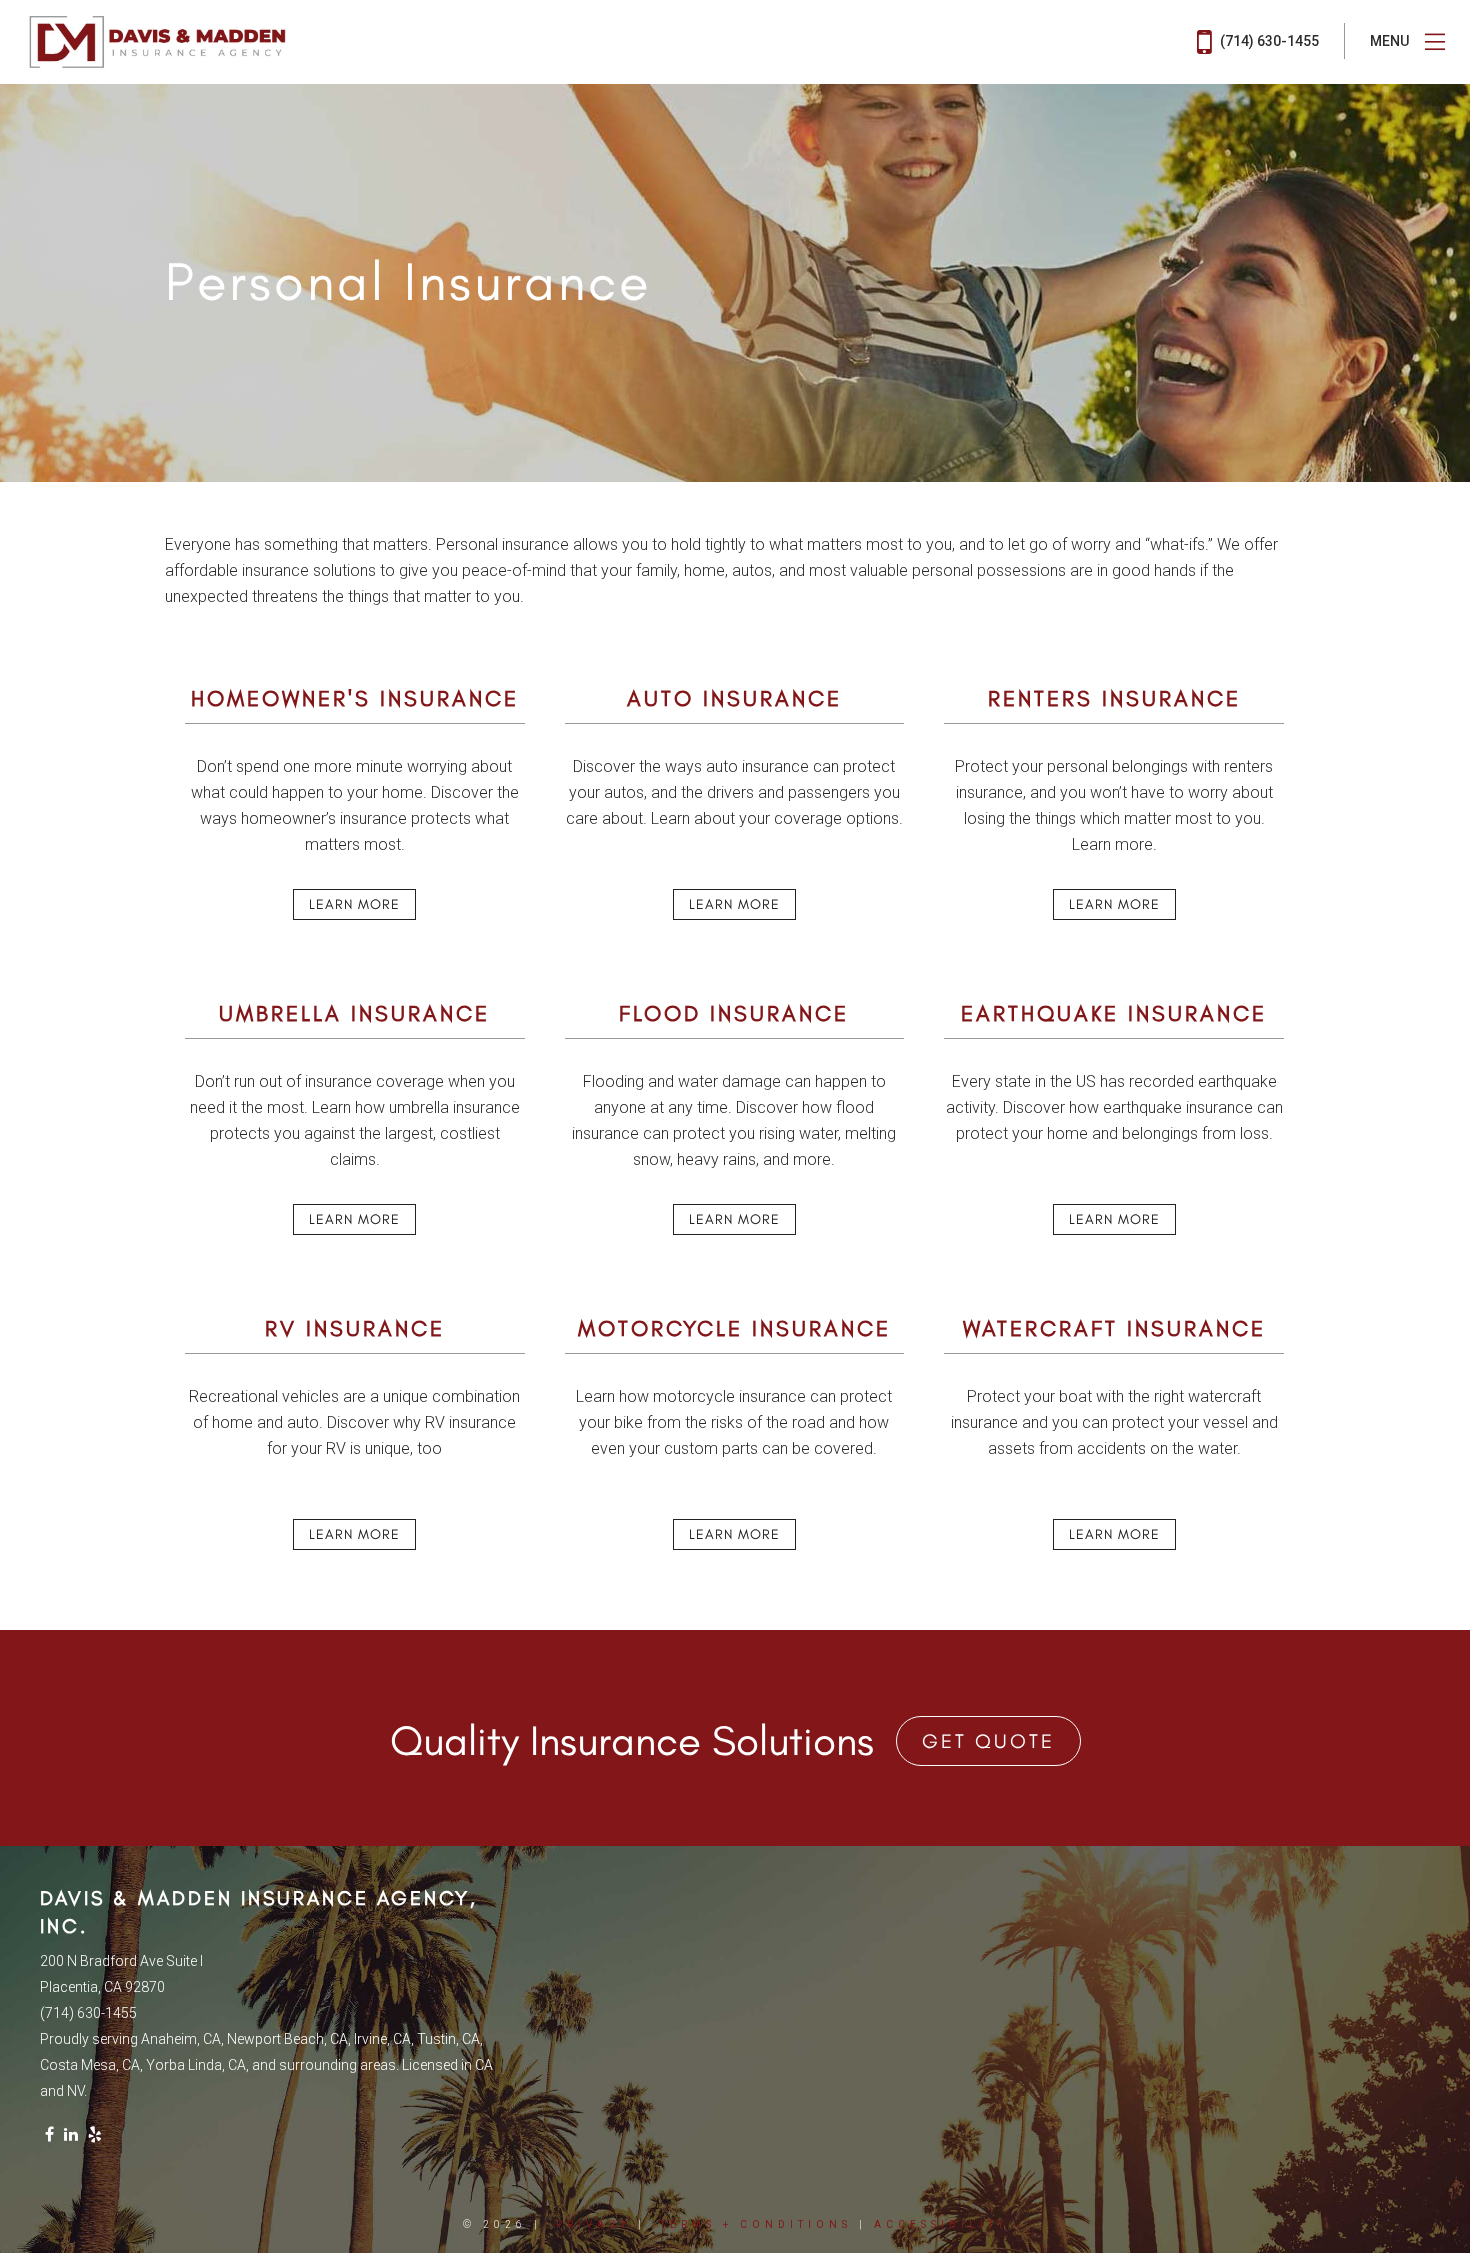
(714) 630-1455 (1268, 41)
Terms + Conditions (756, 2224)
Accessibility (941, 2224)
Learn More (354, 904)
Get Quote (988, 1741)
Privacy (593, 2224)
